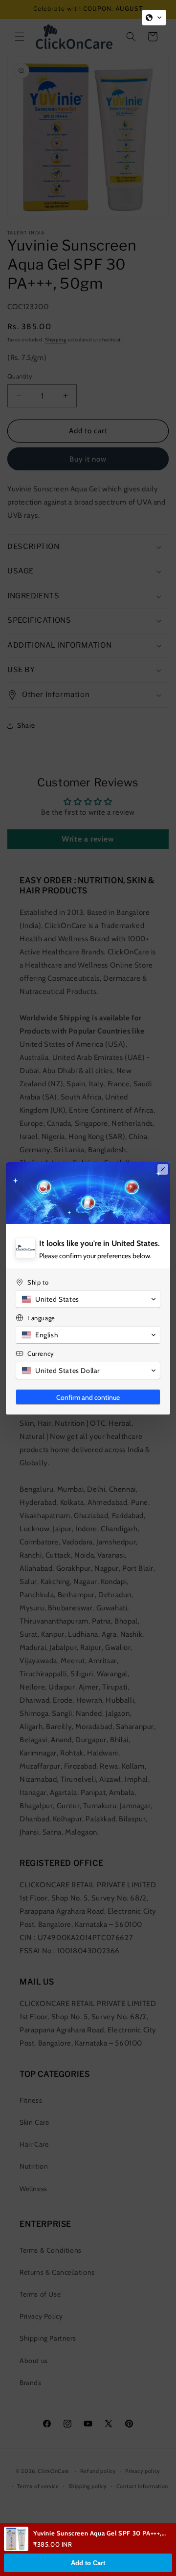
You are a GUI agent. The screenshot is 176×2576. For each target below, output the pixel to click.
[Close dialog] (163, 1169)
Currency (41, 1353)
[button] (154, 18)
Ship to (38, 1282)
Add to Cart (88, 2563)
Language (41, 1318)
